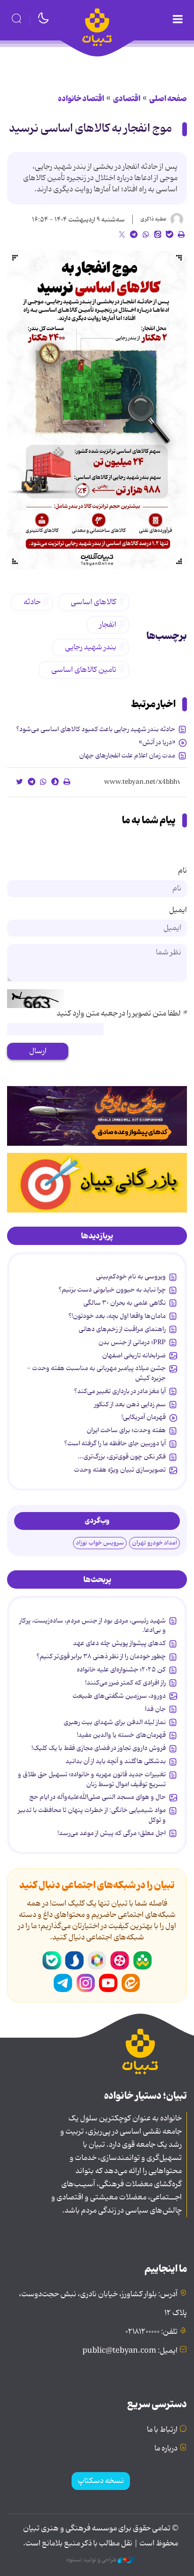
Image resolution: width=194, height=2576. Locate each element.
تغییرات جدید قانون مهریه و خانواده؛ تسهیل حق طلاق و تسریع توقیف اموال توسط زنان (92, 1779)
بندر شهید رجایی (91, 647)
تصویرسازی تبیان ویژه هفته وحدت (120, 1470)
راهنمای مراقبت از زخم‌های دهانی (122, 1329)
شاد (142, 1961)
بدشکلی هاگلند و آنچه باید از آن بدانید (116, 1761)
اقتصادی (127, 99)
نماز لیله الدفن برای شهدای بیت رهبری (115, 1722)
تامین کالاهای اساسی (84, 670)
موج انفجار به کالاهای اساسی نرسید (90, 129)
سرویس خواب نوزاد (100, 1543)
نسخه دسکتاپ (101, 2481)
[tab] (97, 1236)
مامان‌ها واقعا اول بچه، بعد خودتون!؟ (117, 1316)
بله (52, 1961)
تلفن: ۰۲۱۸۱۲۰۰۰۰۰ (151, 2332)
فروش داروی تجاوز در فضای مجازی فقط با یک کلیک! (99, 1748)
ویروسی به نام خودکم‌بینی (131, 1276)
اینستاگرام (86, 1983)
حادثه (32, 602)
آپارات (120, 1961)
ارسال (38, 1051)
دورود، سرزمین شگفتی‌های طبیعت (119, 1696)
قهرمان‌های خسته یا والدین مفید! (121, 1735)
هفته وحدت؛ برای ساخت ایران (126, 1430)
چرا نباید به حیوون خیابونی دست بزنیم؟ (112, 1290)
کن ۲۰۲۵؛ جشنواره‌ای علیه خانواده (121, 1670)
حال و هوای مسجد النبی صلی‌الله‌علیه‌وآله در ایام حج (97, 1797)
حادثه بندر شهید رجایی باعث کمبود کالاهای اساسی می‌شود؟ (96, 729)
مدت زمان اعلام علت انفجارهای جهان (127, 756)
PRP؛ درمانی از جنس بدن (132, 1342)
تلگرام (63, 1983)
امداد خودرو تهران (154, 1543)
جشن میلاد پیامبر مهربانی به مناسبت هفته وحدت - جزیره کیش (96, 1373)
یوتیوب (108, 1983)
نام (182, 871)
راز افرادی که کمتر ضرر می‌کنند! (125, 1683)
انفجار (108, 625)
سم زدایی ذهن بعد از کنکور (130, 1404)
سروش (74, 1961)
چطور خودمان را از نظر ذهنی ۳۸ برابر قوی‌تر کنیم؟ (101, 1656)
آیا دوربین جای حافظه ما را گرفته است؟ (115, 1443)
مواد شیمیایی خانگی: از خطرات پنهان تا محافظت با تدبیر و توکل (92, 1815)
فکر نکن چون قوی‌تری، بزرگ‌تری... (122, 1457)
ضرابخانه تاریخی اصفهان (134, 1355)
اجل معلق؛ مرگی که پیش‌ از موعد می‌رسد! (112, 1833)
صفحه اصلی (168, 99)
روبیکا (97, 1961)
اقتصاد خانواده (81, 99)
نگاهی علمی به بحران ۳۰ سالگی (125, 1303)
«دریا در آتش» (157, 742)
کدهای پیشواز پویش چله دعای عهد (119, 1643)
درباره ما (166, 2449)
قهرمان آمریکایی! (144, 1417)
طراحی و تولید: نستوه (92, 2560)
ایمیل (178, 910)
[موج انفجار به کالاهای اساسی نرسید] (97, 410)
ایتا (131, 1983)
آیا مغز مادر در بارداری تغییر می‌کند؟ (120, 1391)
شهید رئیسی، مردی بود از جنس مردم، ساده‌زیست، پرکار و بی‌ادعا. (93, 1625)
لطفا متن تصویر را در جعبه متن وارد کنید (122, 1014)
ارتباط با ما (162, 2430)
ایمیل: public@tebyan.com (130, 2351)
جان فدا (155, 1709)
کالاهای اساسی (93, 602)
